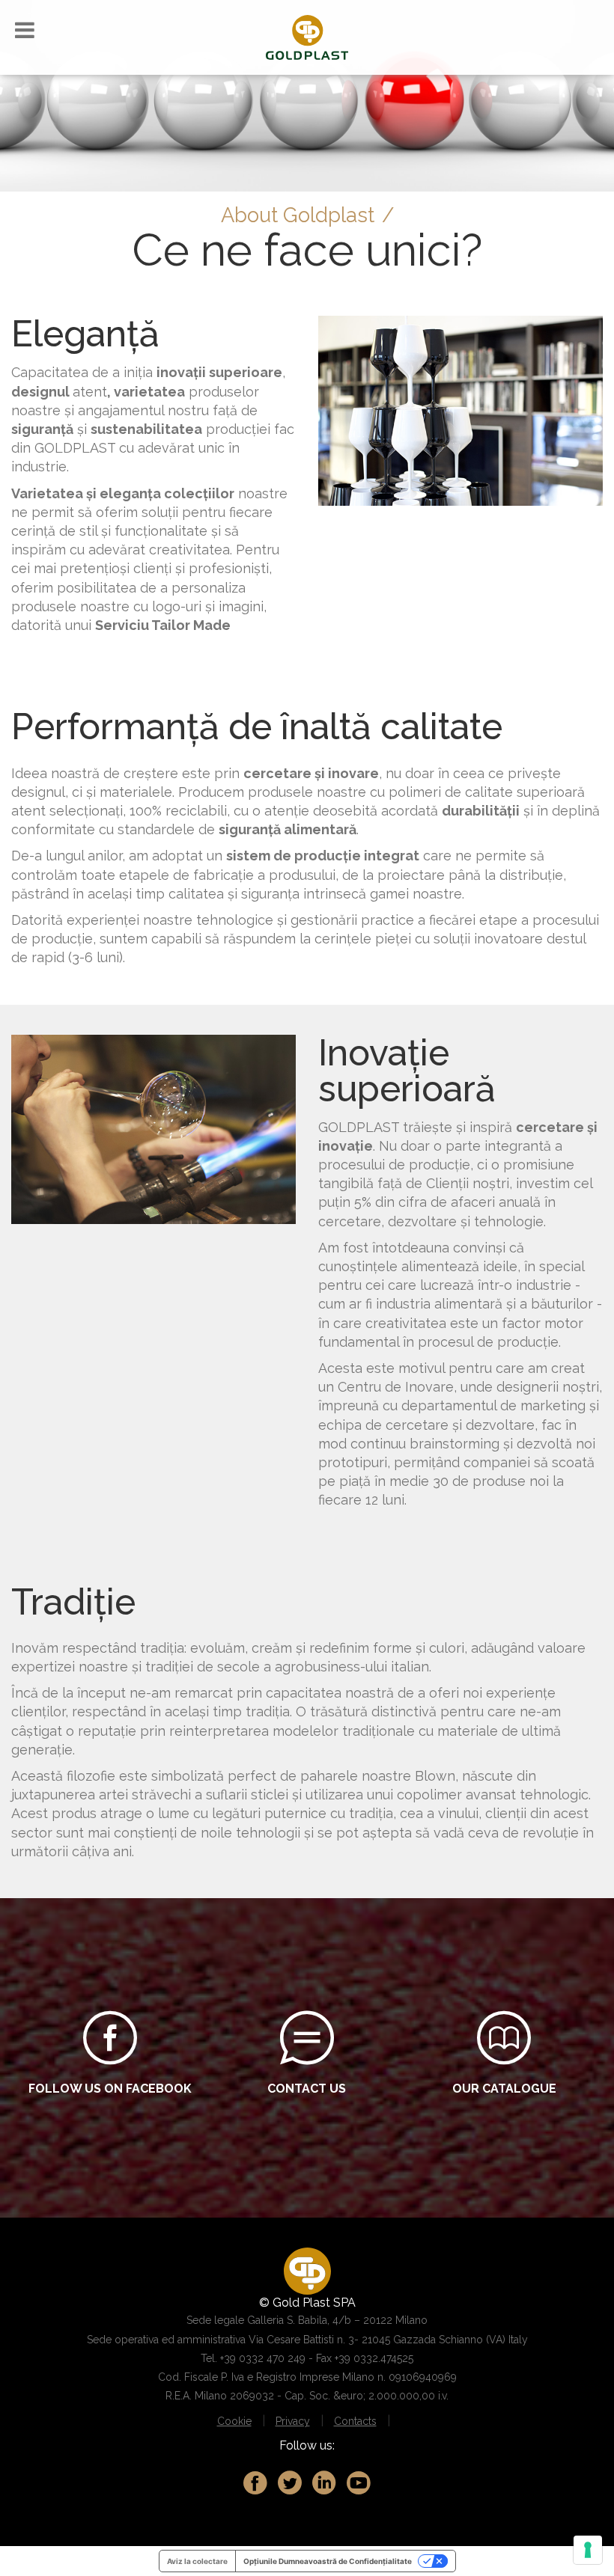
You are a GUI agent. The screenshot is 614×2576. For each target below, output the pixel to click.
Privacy (293, 2421)
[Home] (307, 36)
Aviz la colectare (197, 2561)
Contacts (355, 2421)
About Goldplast (298, 215)
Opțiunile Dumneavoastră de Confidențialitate (328, 2561)
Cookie (234, 2421)
